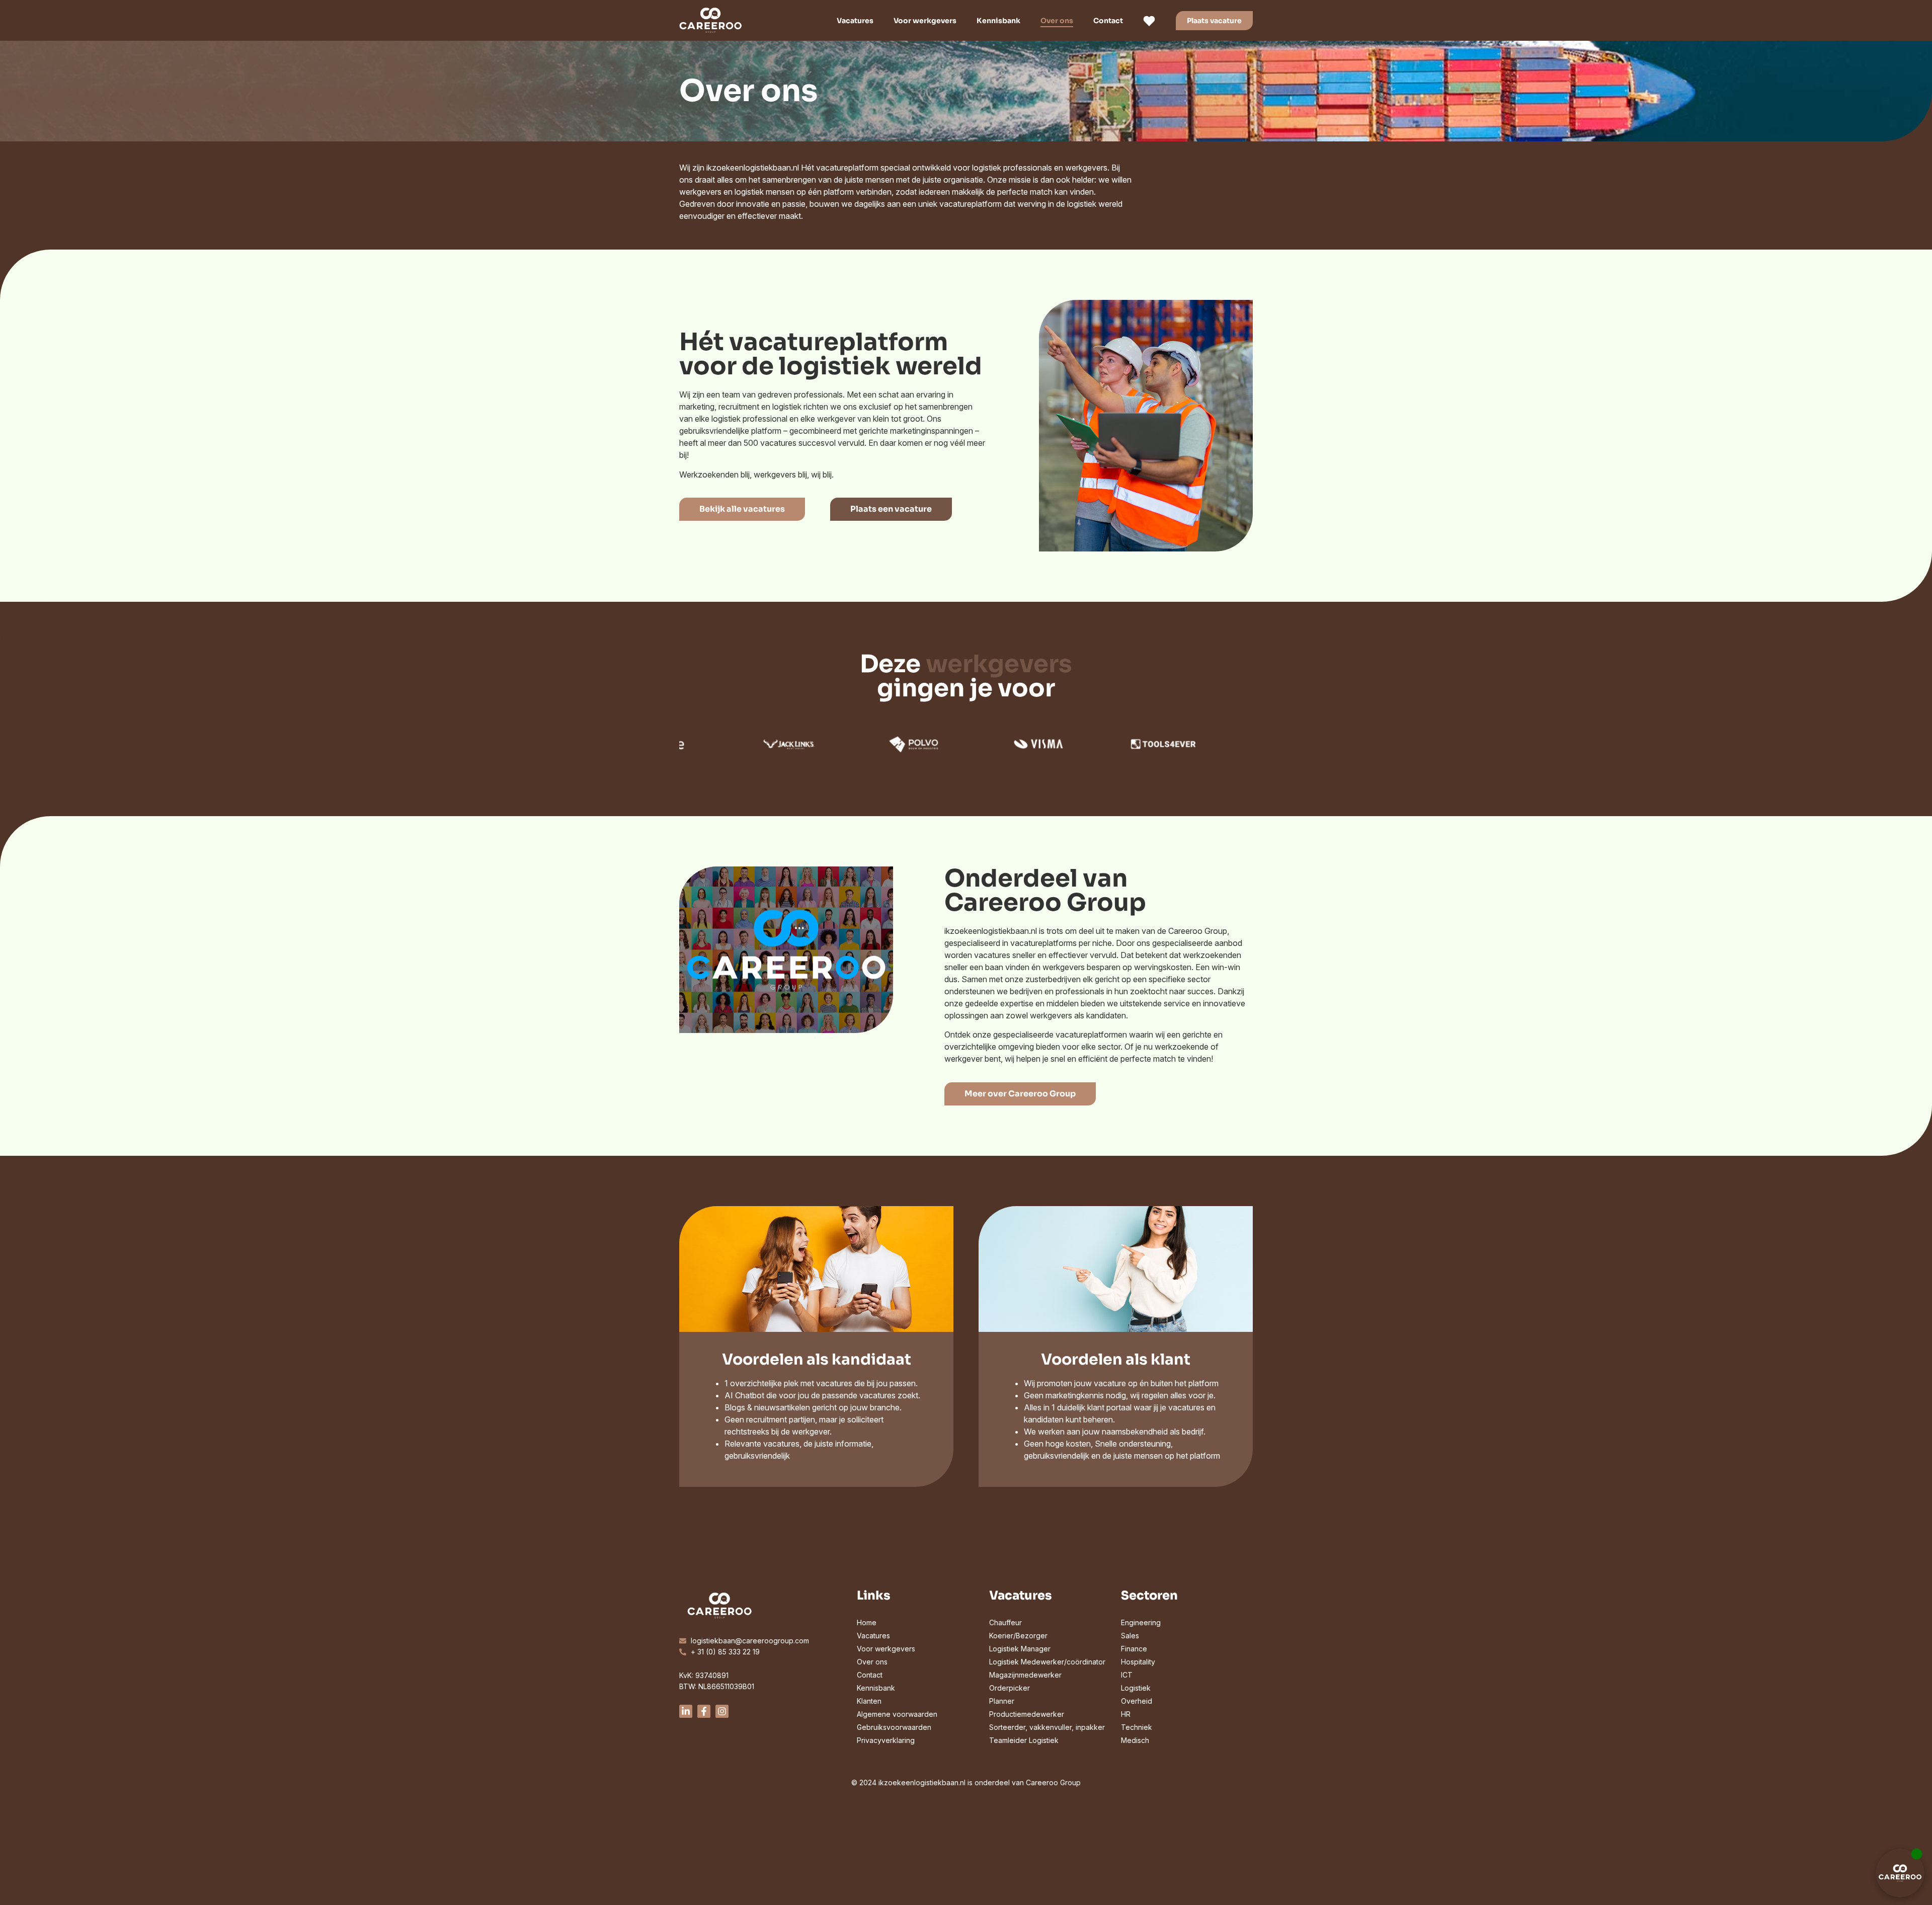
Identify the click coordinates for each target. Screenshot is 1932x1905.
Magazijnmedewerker (1025, 1675)
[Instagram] (722, 1711)
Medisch (1135, 1740)
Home (867, 1622)
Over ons (1057, 21)
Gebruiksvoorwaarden (894, 1727)
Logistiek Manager (1020, 1649)
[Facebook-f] (704, 1711)
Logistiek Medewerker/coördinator (1047, 1662)
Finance (1134, 1649)
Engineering (1141, 1622)
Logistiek (1136, 1688)
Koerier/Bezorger (1018, 1636)
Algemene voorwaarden (897, 1714)
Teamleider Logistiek (1024, 1740)
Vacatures (855, 21)
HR (1126, 1714)
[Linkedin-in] (686, 1711)
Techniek (1137, 1727)
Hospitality (1138, 1662)
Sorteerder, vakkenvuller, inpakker (1047, 1727)
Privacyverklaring (886, 1740)
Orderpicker (1010, 1688)
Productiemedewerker (1027, 1714)
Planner (1002, 1701)
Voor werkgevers (925, 21)
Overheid (1137, 1701)
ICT (1127, 1675)
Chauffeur (1005, 1622)
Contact (1108, 21)
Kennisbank (998, 21)
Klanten (869, 1701)
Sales (1130, 1636)
